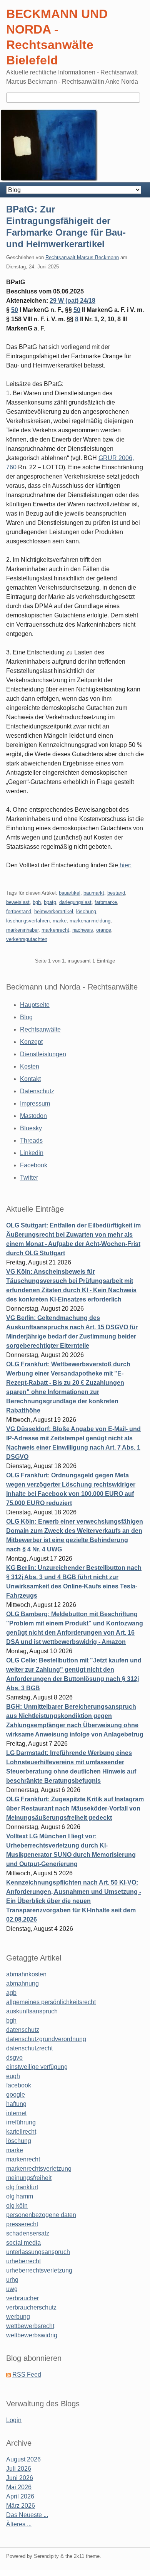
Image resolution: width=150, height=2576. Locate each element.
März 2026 (21, 2506)
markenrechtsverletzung (39, 2169)
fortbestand (19, 911)
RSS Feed (27, 2375)
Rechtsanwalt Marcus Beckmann (82, 257)
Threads (31, 1140)
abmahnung (22, 1983)
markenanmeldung (90, 921)
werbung (18, 2317)
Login (14, 2420)
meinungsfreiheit (29, 2178)
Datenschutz (37, 1091)
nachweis (83, 930)
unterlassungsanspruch (38, 2252)
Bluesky (31, 1128)
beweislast (18, 902)
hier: (125, 865)
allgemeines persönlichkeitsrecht (51, 2002)
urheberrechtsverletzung (39, 2270)
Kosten (30, 1066)
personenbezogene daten (41, 2215)
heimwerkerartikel (54, 911)
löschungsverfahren (28, 921)
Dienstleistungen (43, 1054)
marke (60, 921)
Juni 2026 (20, 2478)
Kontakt (30, 1079)
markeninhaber (22, 930)
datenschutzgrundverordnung (46, 2039)
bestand (116, 893)
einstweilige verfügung (37, 2067)
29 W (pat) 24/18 (72, 301)
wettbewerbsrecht (30, 2326)
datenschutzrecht (29, 2048)
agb (11, 1993)
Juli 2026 (19, 2469)
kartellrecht (21, 2132)
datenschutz (23, 2030)
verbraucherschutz (31, 2307)
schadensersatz (28, 2233)
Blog (26, 1017)
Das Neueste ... (27, 2515)
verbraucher (22, 2298)
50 (15, 310)
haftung (16, 2104)
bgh (37, 902)
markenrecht (55, 930)
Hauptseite (35, 1005)
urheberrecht (23, 2261)
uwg (12, 2289)
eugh (13, 2076)
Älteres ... (19, 2524)
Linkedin (32, 1153)
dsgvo (14, 2058)
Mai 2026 (19, 2487)
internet (16, 2113)
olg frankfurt (22, 2187)
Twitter (29, 1178)
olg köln (17, 2206)
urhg (12, 2280)
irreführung (21, 2122)
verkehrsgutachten (27, 939)
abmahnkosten (26, 1974)
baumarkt (94, 893)
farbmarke (106, 902)
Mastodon (33, 1116)
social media (23, 2243)
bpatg (50, 902)
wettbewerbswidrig (32, 2335)
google (16, 2095)
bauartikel (70, 893)
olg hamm (20, 2196)
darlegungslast (75, 902)
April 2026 (20, 2496)
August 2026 (23, 2459)
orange (104, 930)
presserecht (22, 2224)
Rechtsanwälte (40, 1029)
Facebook (34, 1165)
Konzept (31, 1042)
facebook (19, 2085)
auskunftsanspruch (32, 2011)
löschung (86, 911)
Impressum (35, 1103)
